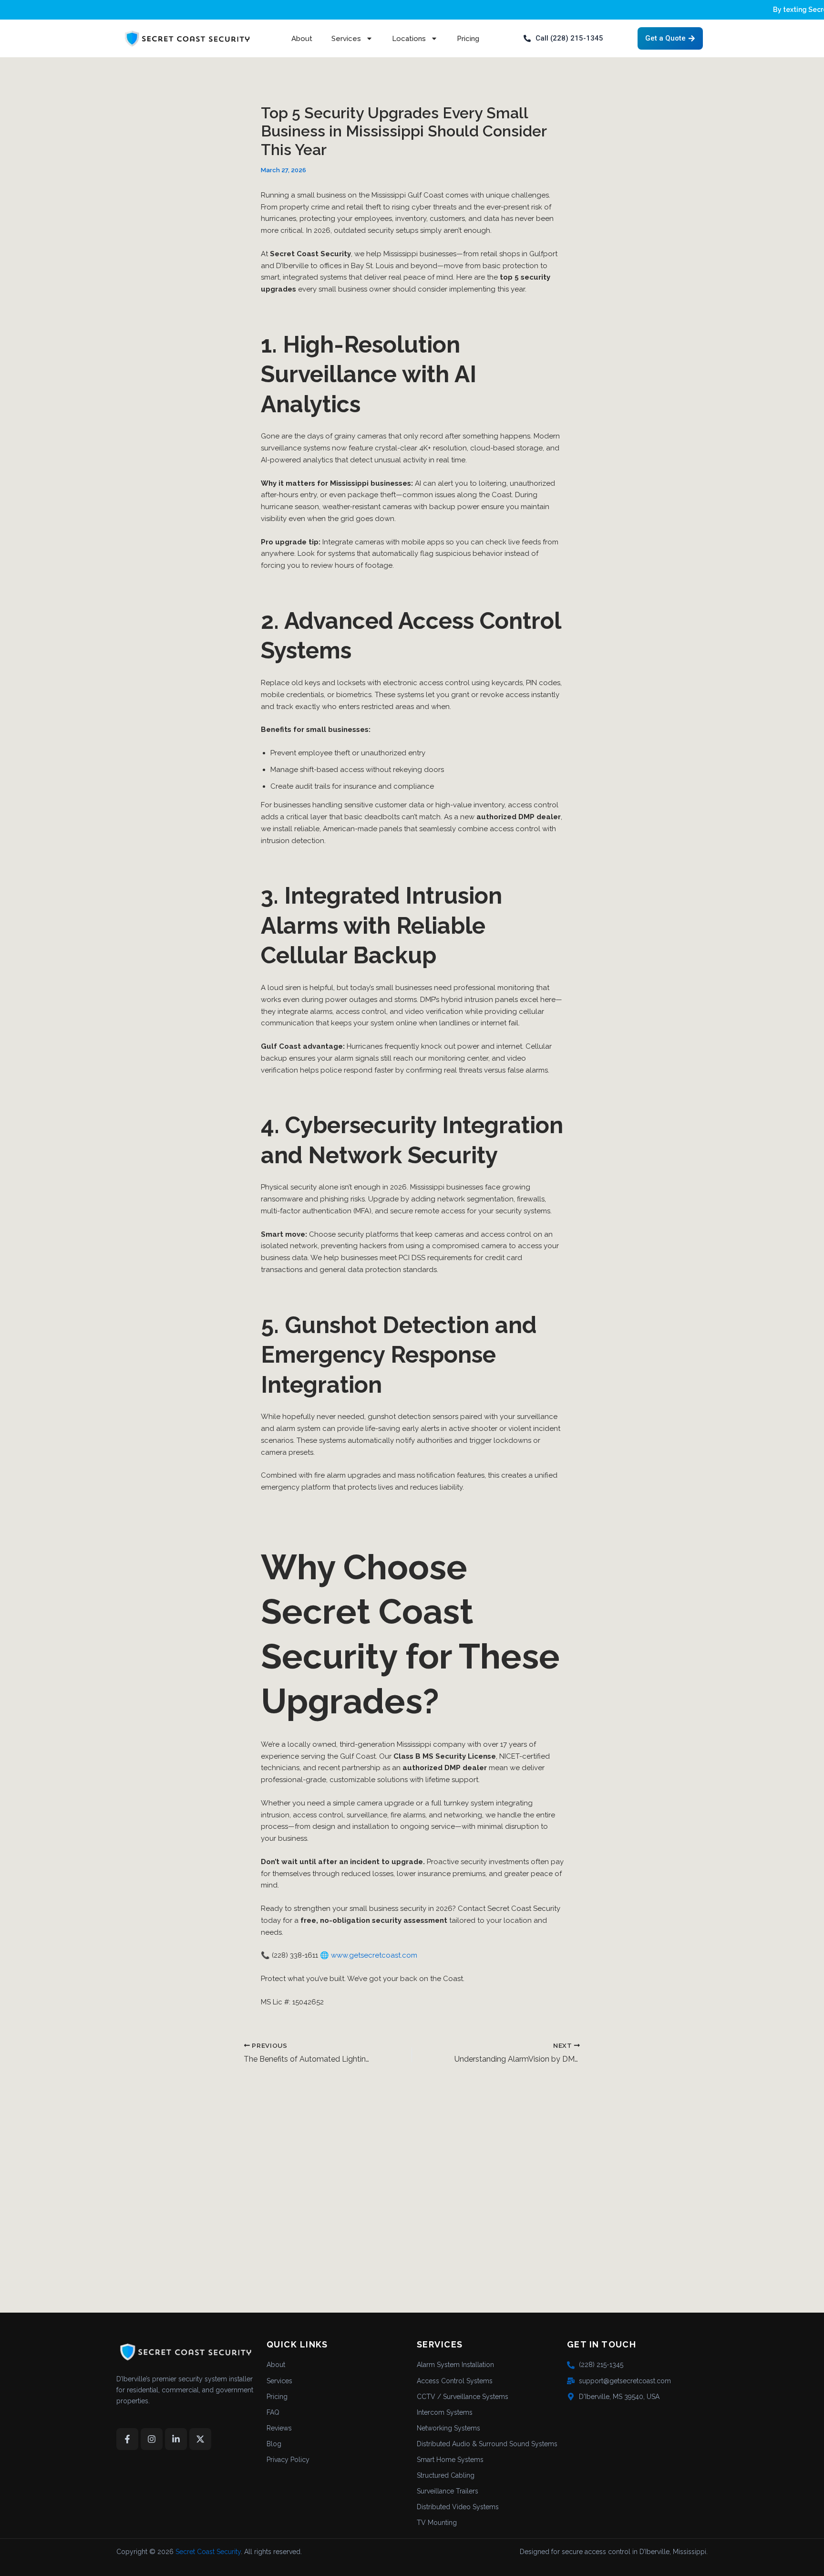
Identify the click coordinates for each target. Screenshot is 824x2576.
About (302, 39)
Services (346, 39)
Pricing (468, 39)
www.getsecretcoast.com (374, 1955)
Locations (409, 39)
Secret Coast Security (208, 2552)
